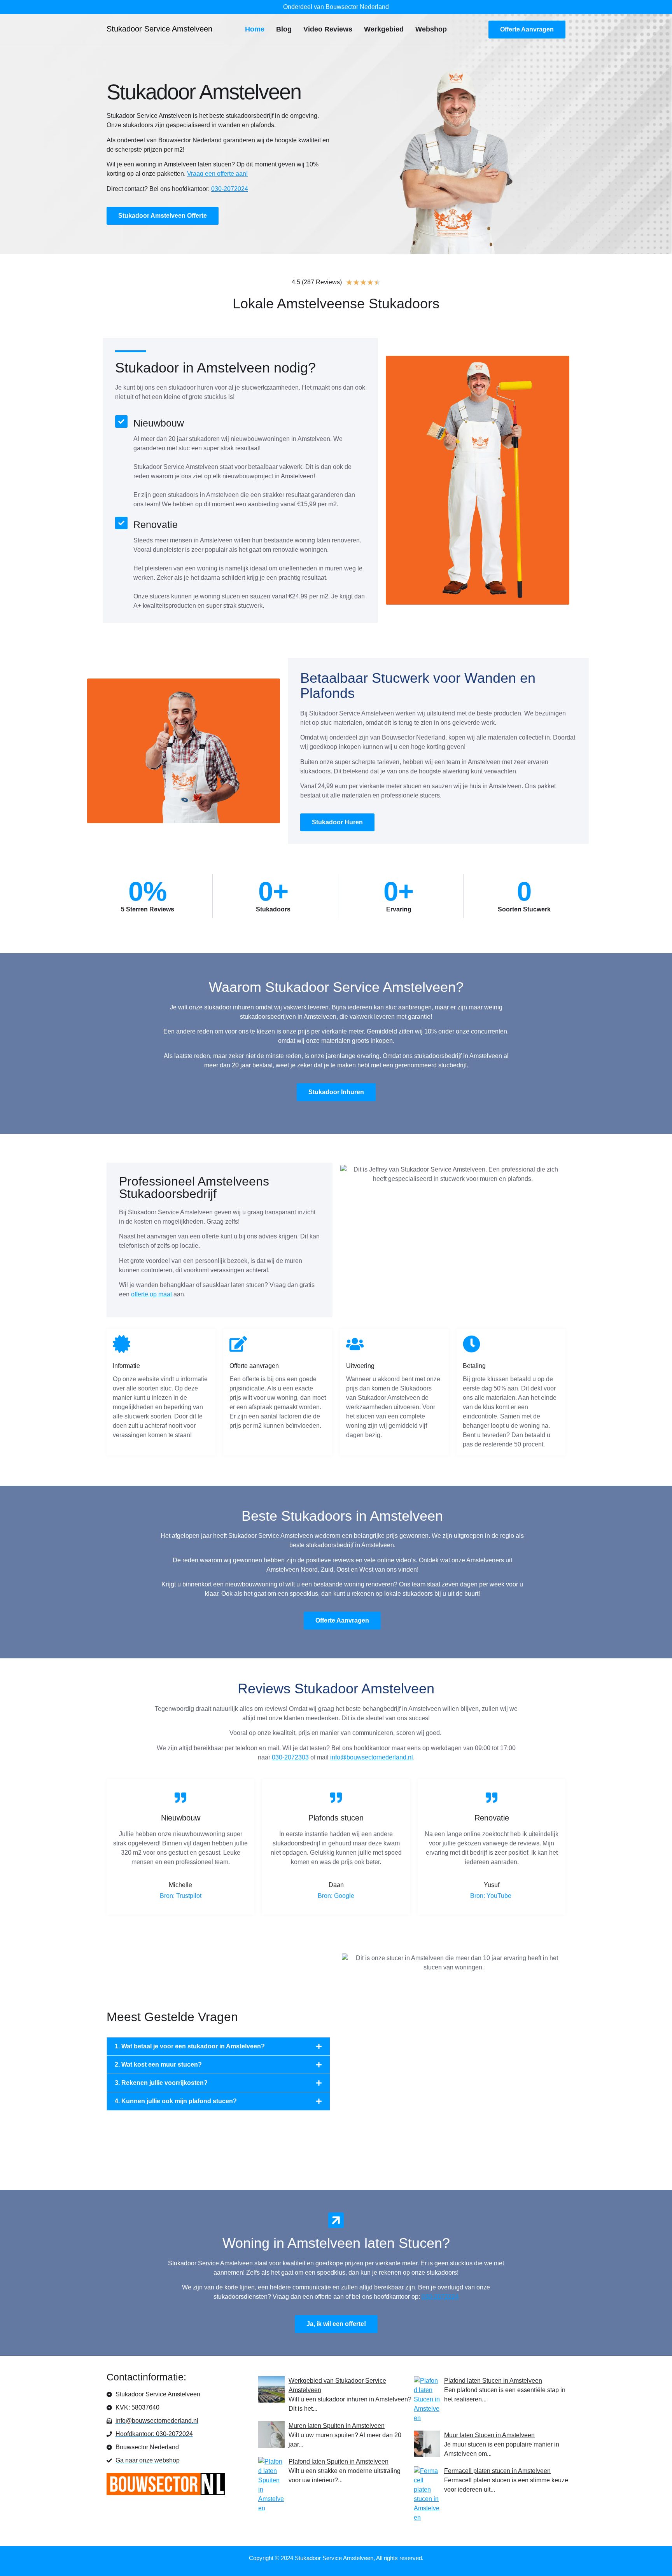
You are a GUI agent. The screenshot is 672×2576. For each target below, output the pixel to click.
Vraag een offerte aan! (217, 174)
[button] (218, 2046)
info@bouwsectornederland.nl (372, 1757)
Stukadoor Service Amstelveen (159, 29)
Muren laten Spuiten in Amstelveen (337, 2426)
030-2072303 (290, 1757)
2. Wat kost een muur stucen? (158, 2064)
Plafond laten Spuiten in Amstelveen (339, 2461)
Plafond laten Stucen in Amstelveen (493, 2381)
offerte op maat (151, 1294)
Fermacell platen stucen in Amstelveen (497, 2471)
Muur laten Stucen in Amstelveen (489, 2435)
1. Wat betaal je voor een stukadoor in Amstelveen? (190, 2046)
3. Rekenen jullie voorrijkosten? (161, 2083)
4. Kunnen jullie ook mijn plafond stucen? (176, 2101)
